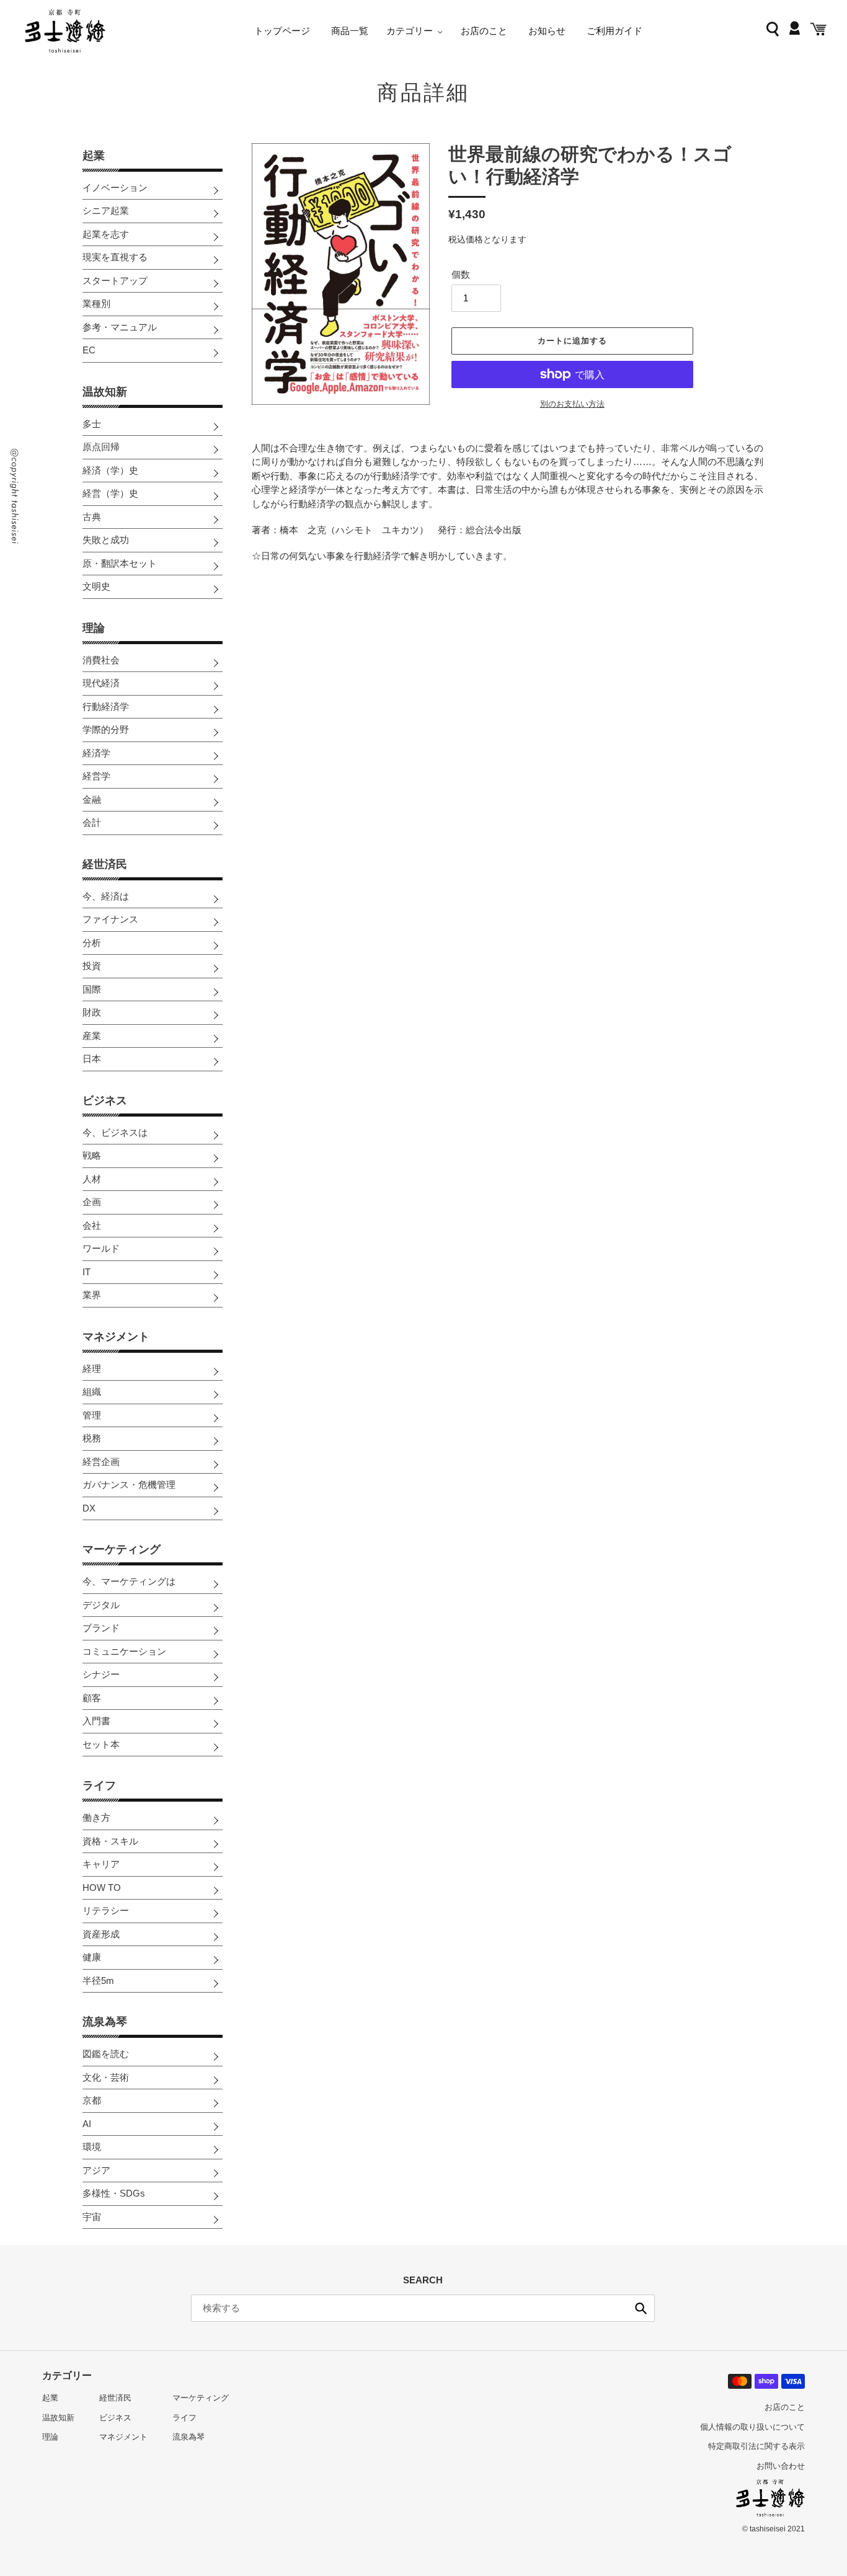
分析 (92, 943)
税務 (92, 1438)
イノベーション (115, 188)
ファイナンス (110, 919)
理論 (94, 628)
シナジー (101, 1674)
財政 (92, 1012)
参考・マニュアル (120, 327)
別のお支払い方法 (572, 404)
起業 (94, 156)
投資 (92, 966)
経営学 (96, 776)
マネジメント (116, 1337)
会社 (92, 1225)
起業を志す (106, 234)
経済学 (96, 753)
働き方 (96, 1817)
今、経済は (106, 896)
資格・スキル (110, 1841)
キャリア (101, 1864)
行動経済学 (106, 706)
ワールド (101, 1248)
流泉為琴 (105, 2022)
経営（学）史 (110, 493)
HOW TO (102, 1888)
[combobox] (423, 2308)
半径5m (98, 1981)
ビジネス (105, 1100)
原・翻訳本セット (120, 563)
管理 (92, 1415)
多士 (92, 424)
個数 (461, 274)
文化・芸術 (106, 2077)
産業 (92, 1036)
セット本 (101, 1744)
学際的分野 (106, 729)
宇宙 (92, 2217)
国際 (92, 989)
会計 (92, 822)
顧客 (92, 1698)
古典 (92, 517)
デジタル (101, 1605)
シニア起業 (106, 210)
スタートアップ (115, 281)
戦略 (92, 1155)
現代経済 (101, 683)
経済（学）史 (110, 470)
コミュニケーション (124, 1651)
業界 (92, 1295)
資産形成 (101, 1934)
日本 (92, 1059)
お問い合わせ (781, 2466)
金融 (92, 799)
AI (87, 2124)
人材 (92, 1179)
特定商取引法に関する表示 (756, 2446)
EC (89, 350)
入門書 (96, 1721)
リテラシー (106, 1910)
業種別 (96, 303)
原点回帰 (101, 447)
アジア (96, 2170)
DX (89, 1508)
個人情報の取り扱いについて (752, 2427)
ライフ (99, 1786)
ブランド (101, 1628)
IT (86, 1272)
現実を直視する (115, 257)
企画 (92, 1202)
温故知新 (105, 392)
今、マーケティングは (129, 1581)
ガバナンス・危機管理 (129, 1485)
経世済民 (105, 864)
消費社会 (101, 660)
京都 (92, 2100)
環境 (92, 2147)
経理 (92, 1369)
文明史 (96, 586)
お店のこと (785, 2407)
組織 (92, 1392)
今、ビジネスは (115, 1132)
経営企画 (101, 1462)
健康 (92, 1957)
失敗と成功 (106, 540)
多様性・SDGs (114, 2193)
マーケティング (122, 1549)
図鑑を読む (106, 2054)
